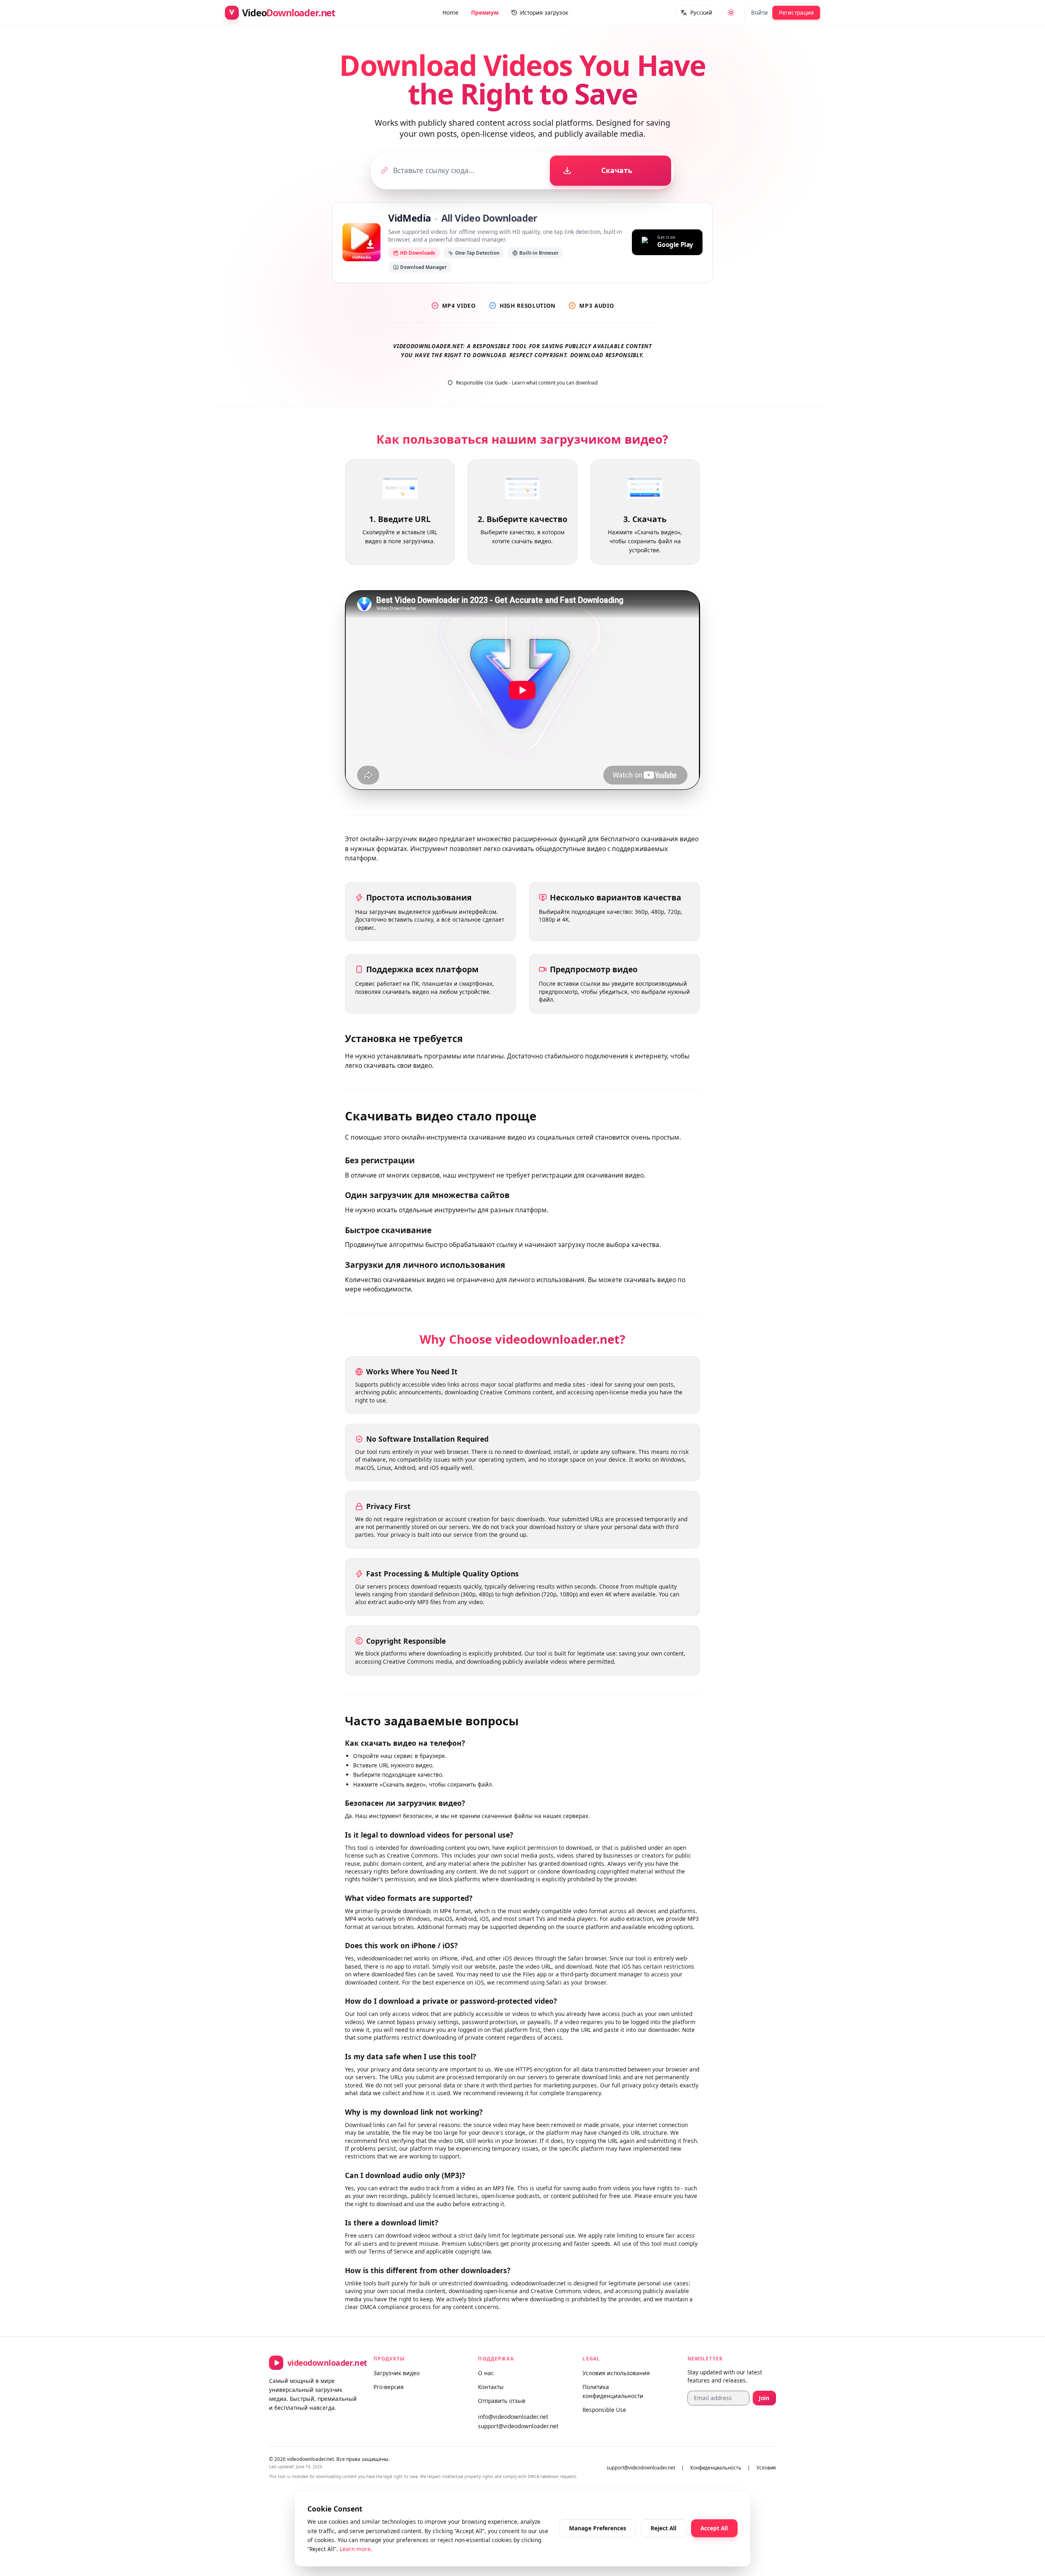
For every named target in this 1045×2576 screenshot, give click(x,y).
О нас (486, 2373)
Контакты (491, 2387)
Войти (759, 12)
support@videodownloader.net (518, 2426)
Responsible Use (604, 2410)
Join (764, 2398)
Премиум (485, 12)
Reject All (664, 2528)
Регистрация (796, 12)
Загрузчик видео (397, 2373)
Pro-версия (389, 2387)
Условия (766, 2468)
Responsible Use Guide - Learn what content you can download (527, 383)
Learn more (355, 2549)
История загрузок (544, 12)
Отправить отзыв (502, 2401)
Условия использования (616, 2373)
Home (450, 12)
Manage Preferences (598, 2528)
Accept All (714, 2528)
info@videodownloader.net (513, 2417)
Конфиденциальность (716, 2468)
